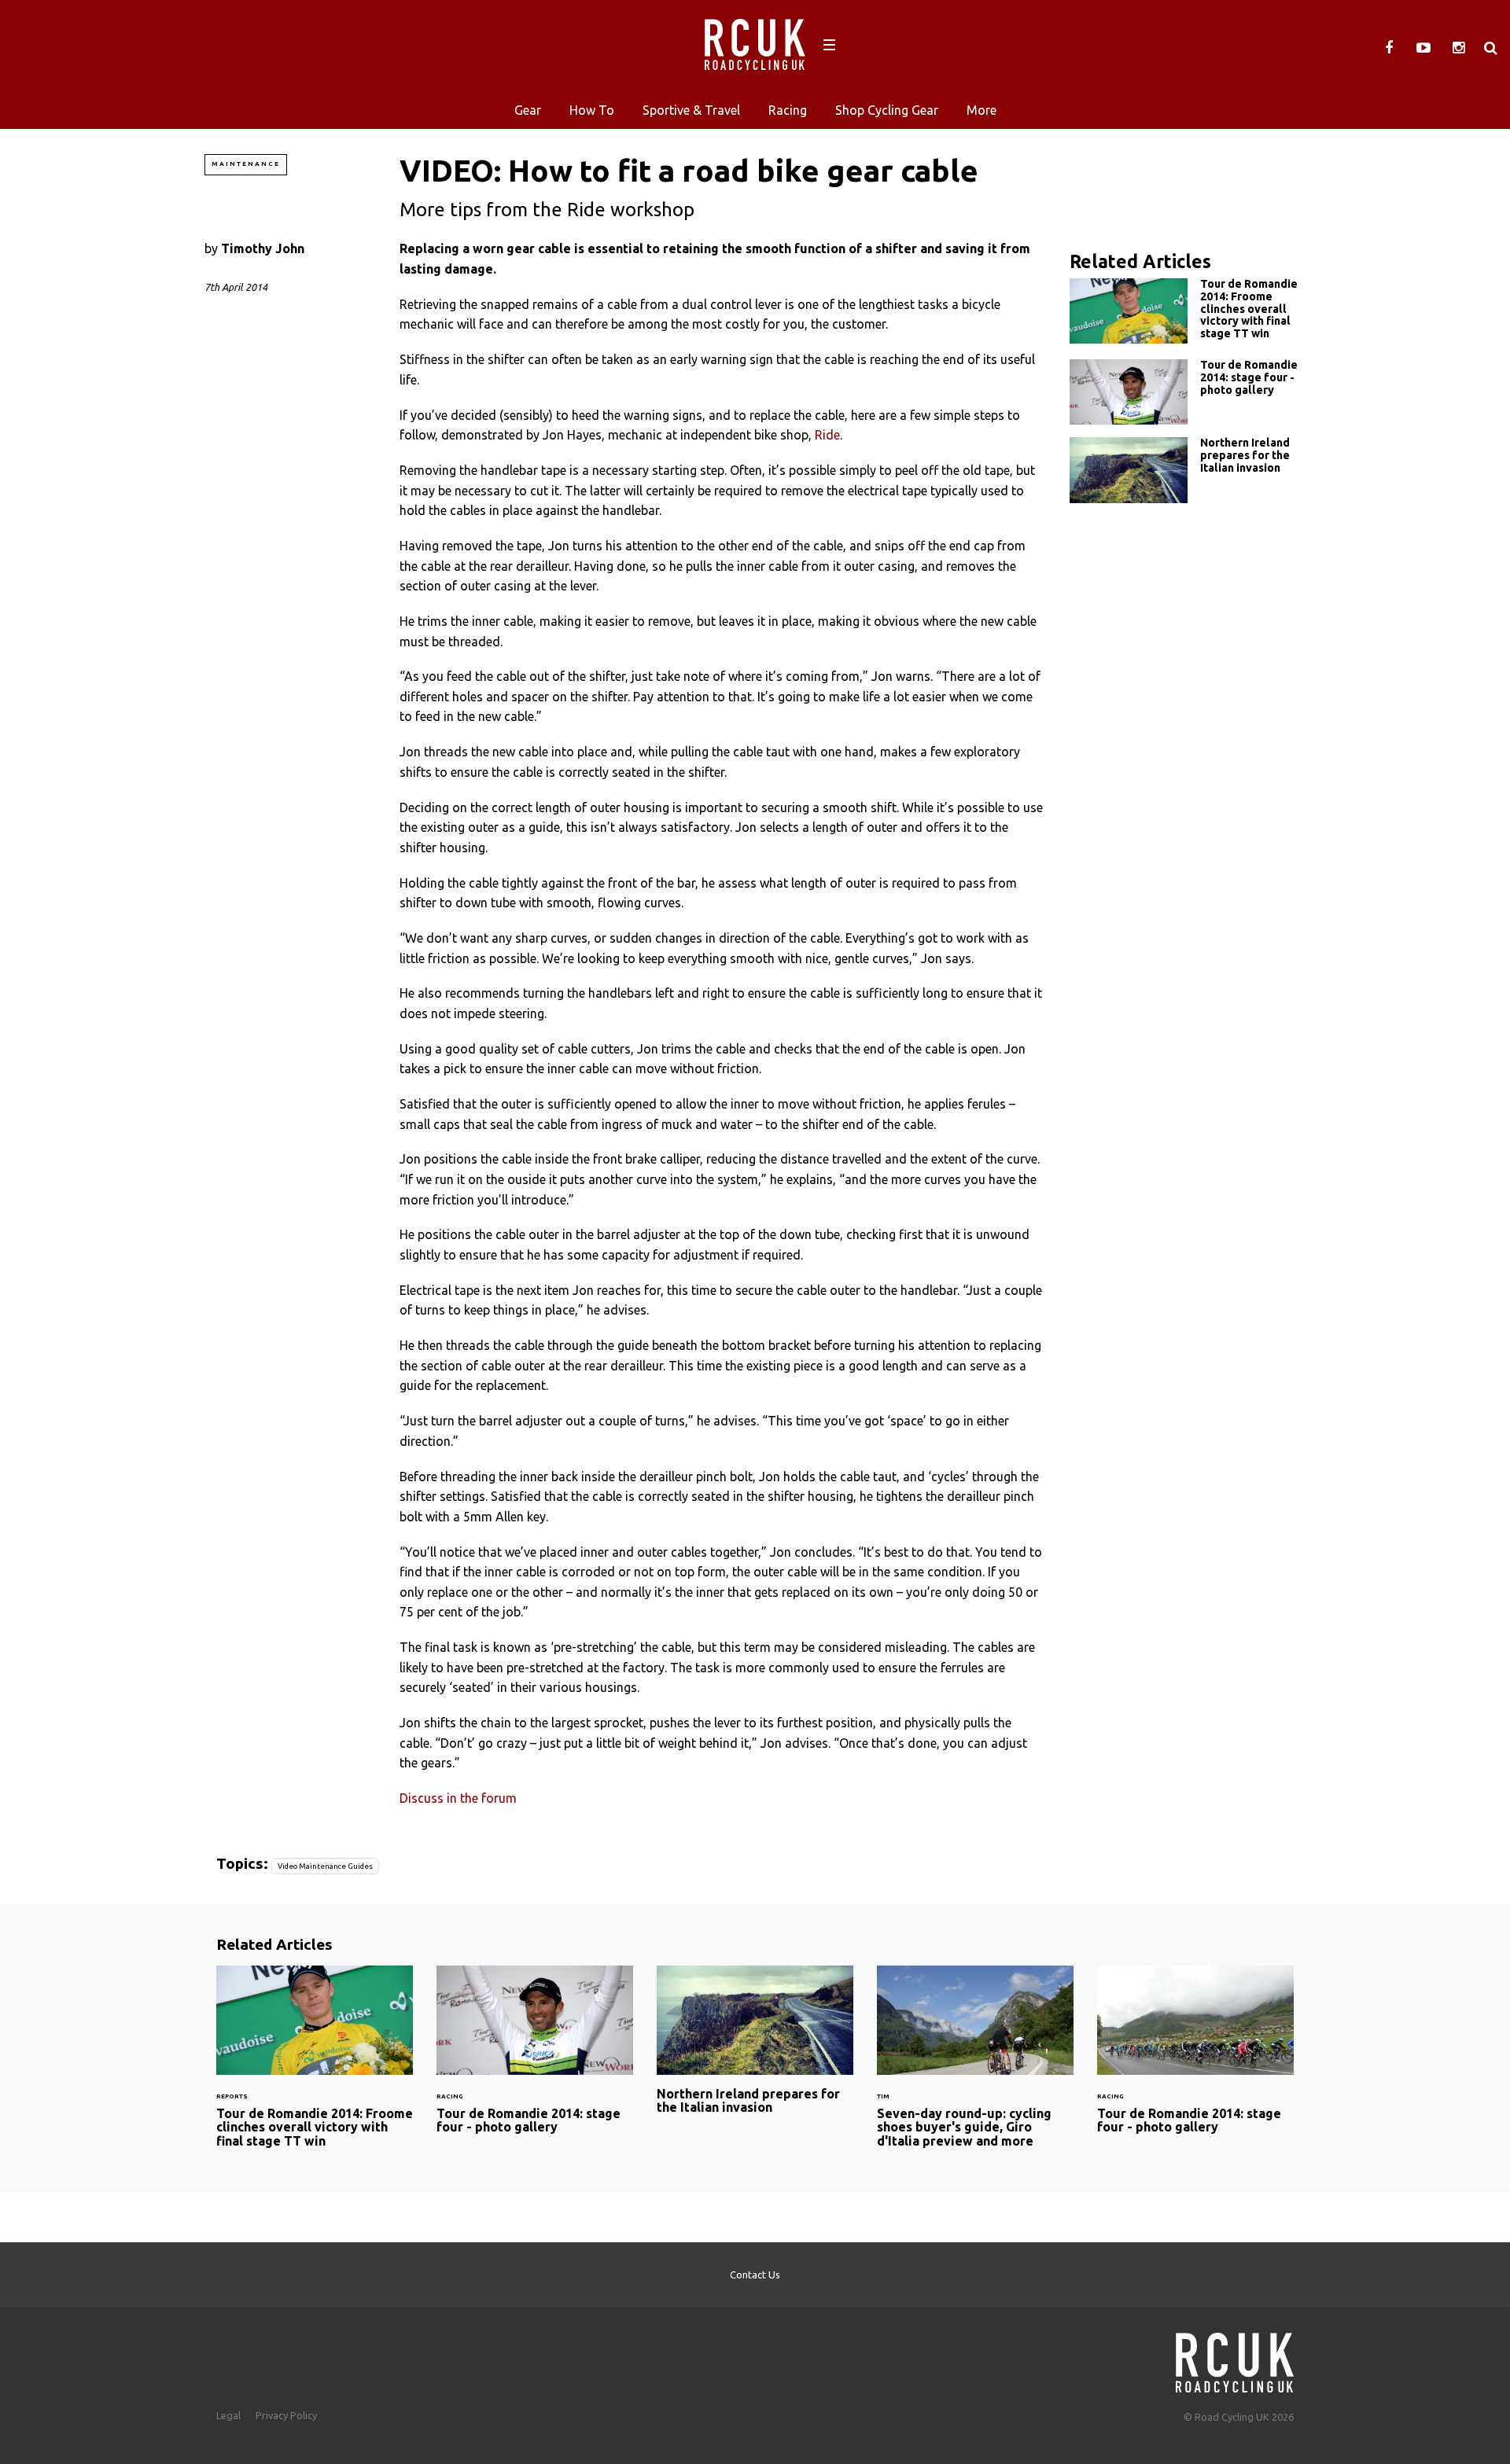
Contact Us (755, 2275)
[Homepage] (1235, 2358)
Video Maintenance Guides (325, 1866)
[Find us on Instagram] (1458, 48)
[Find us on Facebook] (1389, 48)
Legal (228, 2415)
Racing (788, 110)
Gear (528, 110)
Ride (827, 435)
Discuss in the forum (458, 1798)
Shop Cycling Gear (887, 110)
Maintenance (246, 164)
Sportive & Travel (691, 110)
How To (592, 110)
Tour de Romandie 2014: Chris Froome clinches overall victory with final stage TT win (1188, 313)
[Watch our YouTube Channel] (1423, 48)
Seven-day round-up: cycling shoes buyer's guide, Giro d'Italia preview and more (975, 2066)
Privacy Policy (286, 2415)
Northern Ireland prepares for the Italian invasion (1188, 470)
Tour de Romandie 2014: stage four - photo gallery (1188, 392)
